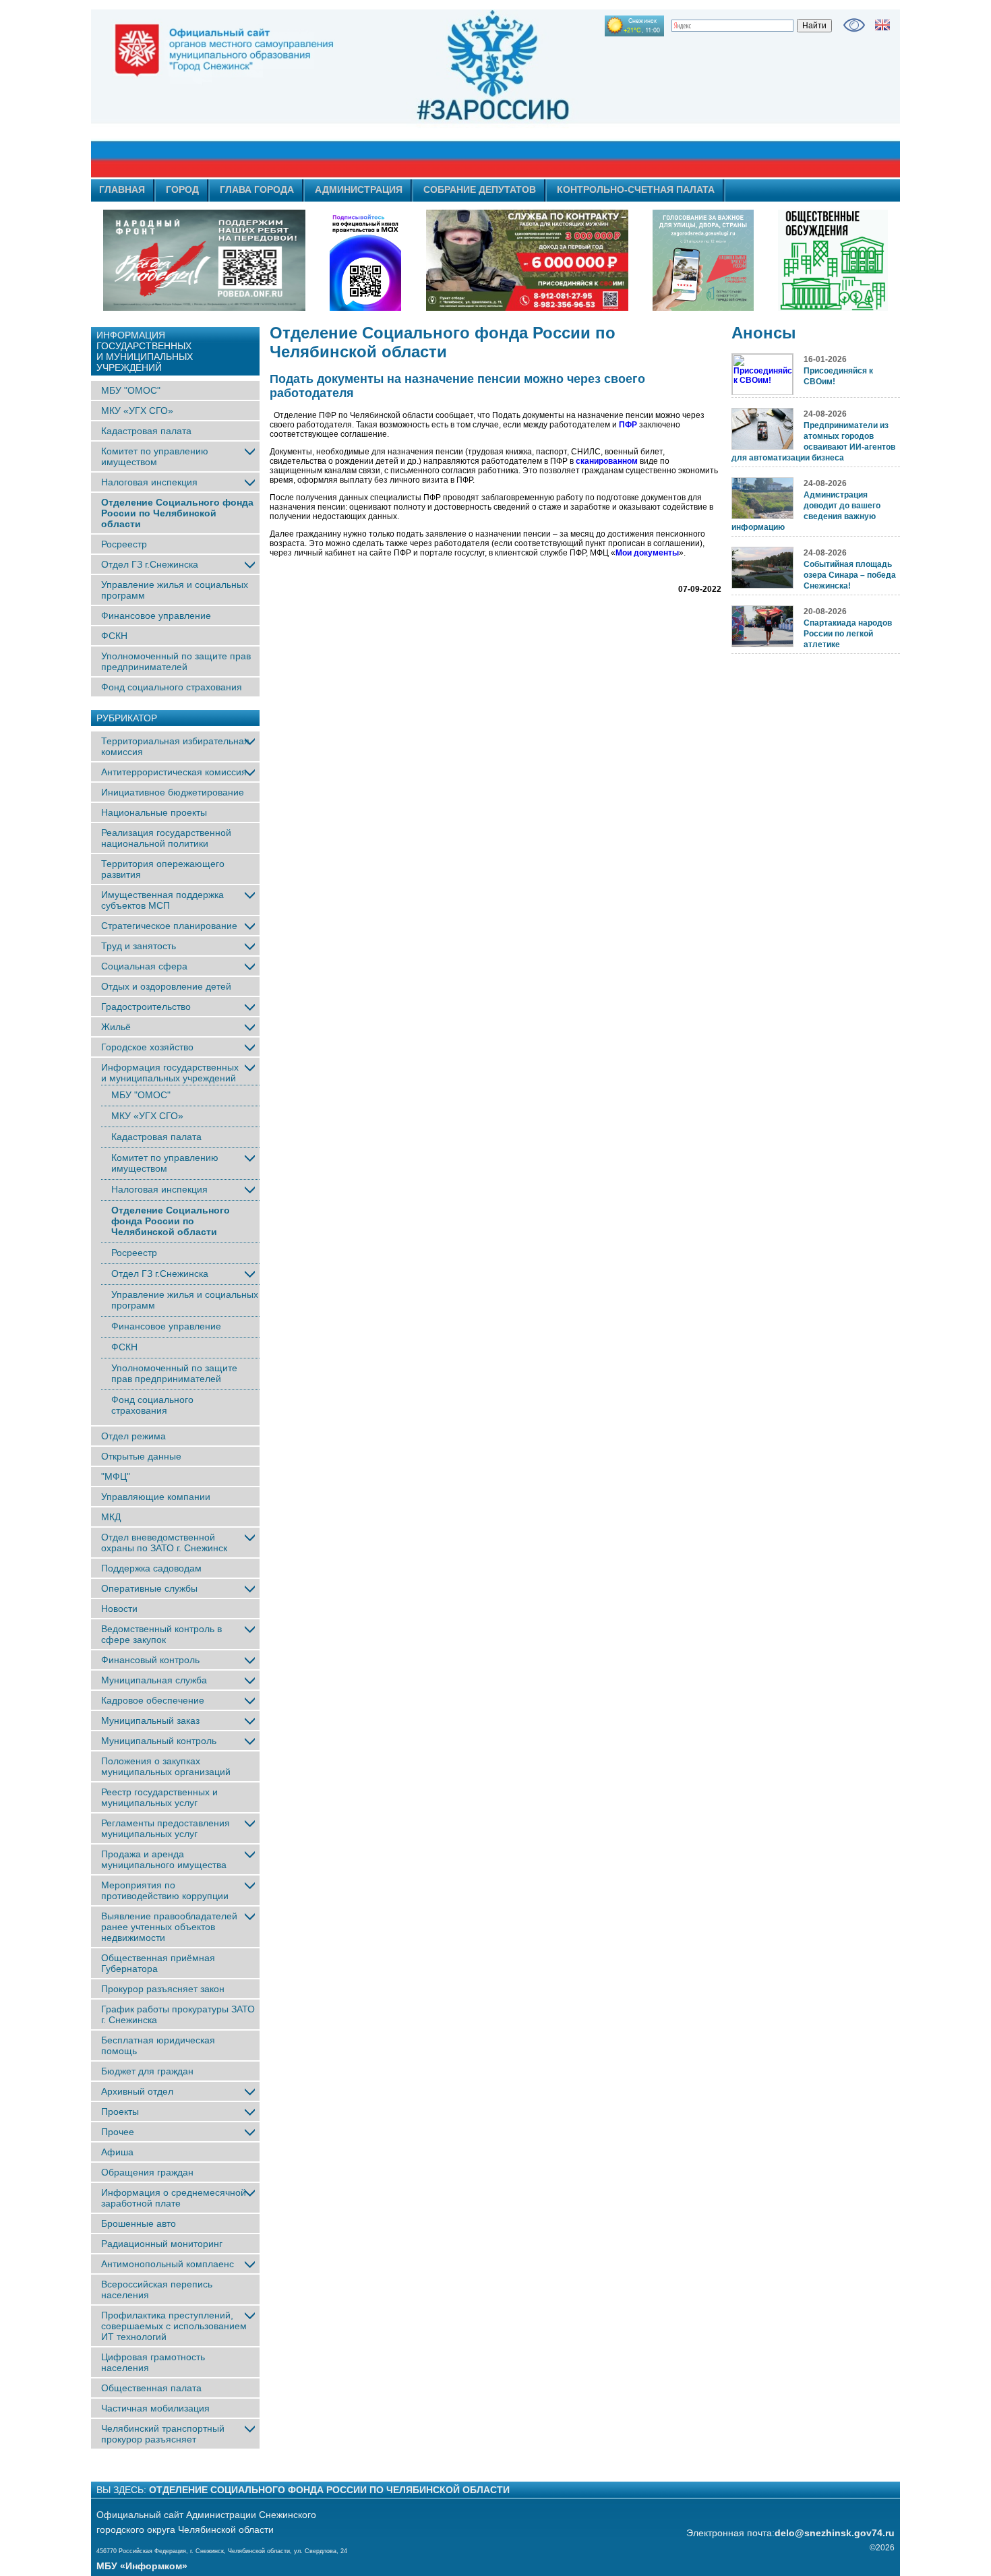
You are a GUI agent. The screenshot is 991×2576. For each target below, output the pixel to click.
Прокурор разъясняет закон (163, 1989)
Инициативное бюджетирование (173, 792)
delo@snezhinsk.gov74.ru (835, 2533)
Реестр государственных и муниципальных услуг (159, 1797)
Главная (122, 189)
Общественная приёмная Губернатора (158, 1963)
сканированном (607, 461)
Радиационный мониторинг (162, 2244)
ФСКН (114, 636)
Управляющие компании (156, 1497)
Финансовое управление (156, 616)
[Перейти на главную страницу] (374, 94)
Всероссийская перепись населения (157, 2289)
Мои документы (647, 553)
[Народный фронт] (204, 260)
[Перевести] (882, 25)
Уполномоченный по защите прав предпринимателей (176, 661)
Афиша (117, 2152)
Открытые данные (141, 1456)
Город (182, 189)
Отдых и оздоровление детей (166, 986)
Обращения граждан (147, 2172)
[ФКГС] (703, 260)
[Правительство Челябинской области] (365, 260)
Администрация (359, 189)
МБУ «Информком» (142, 2566)
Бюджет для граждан (147, 2071)
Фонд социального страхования (172, 687)
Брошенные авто (139, 2223)
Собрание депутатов (480, 189)
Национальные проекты (154, 812)
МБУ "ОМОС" (131, 390)
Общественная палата (151, 2388)
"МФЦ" (116, 1476)
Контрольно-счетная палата (636, 189)
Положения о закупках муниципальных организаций (166, 1766)
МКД (111, 1517)
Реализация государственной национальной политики (166, 838)
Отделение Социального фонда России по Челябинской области (177, 513)
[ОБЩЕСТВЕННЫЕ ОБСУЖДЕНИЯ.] (833, 260)
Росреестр (124, 544)
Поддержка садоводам (151, 1568)
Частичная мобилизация (155, 2408)
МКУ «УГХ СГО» (137, 411)
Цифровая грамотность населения (153, 2362)
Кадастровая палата (146, 431)
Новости (119, 1609)
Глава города (257, 189)
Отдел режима (133, 1436)
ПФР (628, 425)
